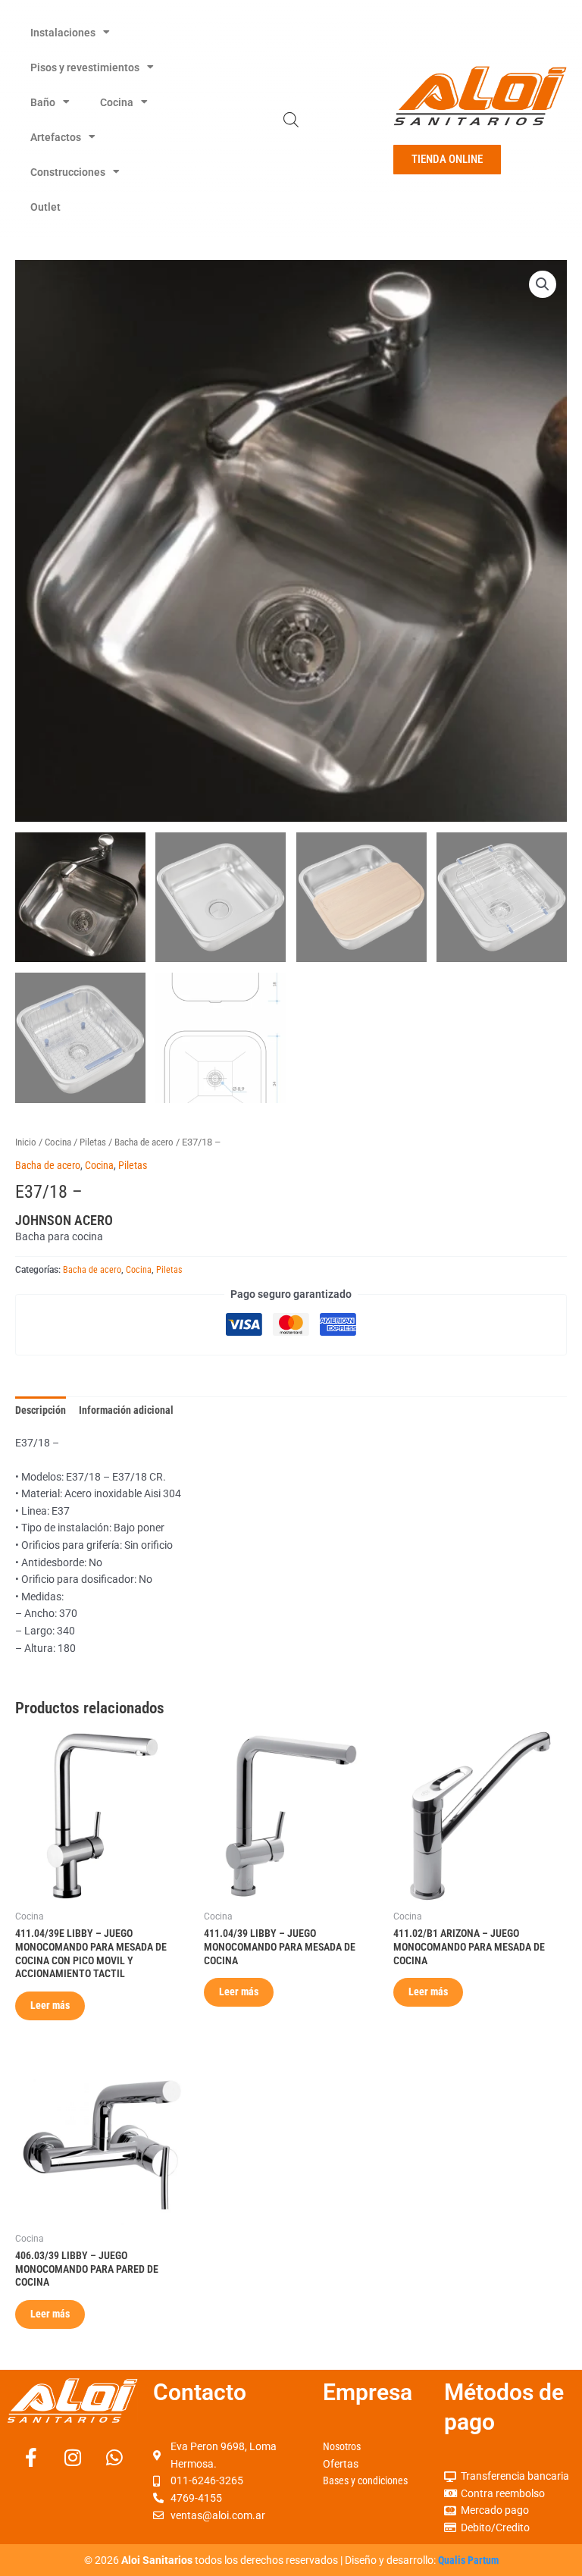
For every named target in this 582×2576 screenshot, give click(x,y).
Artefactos (56, 137)
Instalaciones (63, 33)
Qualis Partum (468, 2560)
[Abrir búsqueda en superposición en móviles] (291, 120)
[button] (543, 284)
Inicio (26, 1142)
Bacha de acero (144, 1142)
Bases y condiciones (365, 2480)
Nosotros (342, 2446)
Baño (43, 102)
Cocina (117, 102)
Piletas (93, 1142)
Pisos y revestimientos (85, 67)
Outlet (45, 207)
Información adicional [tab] (126, 1410)
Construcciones (68, 172)
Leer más (50, 2005)
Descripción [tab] (41, 1410)
